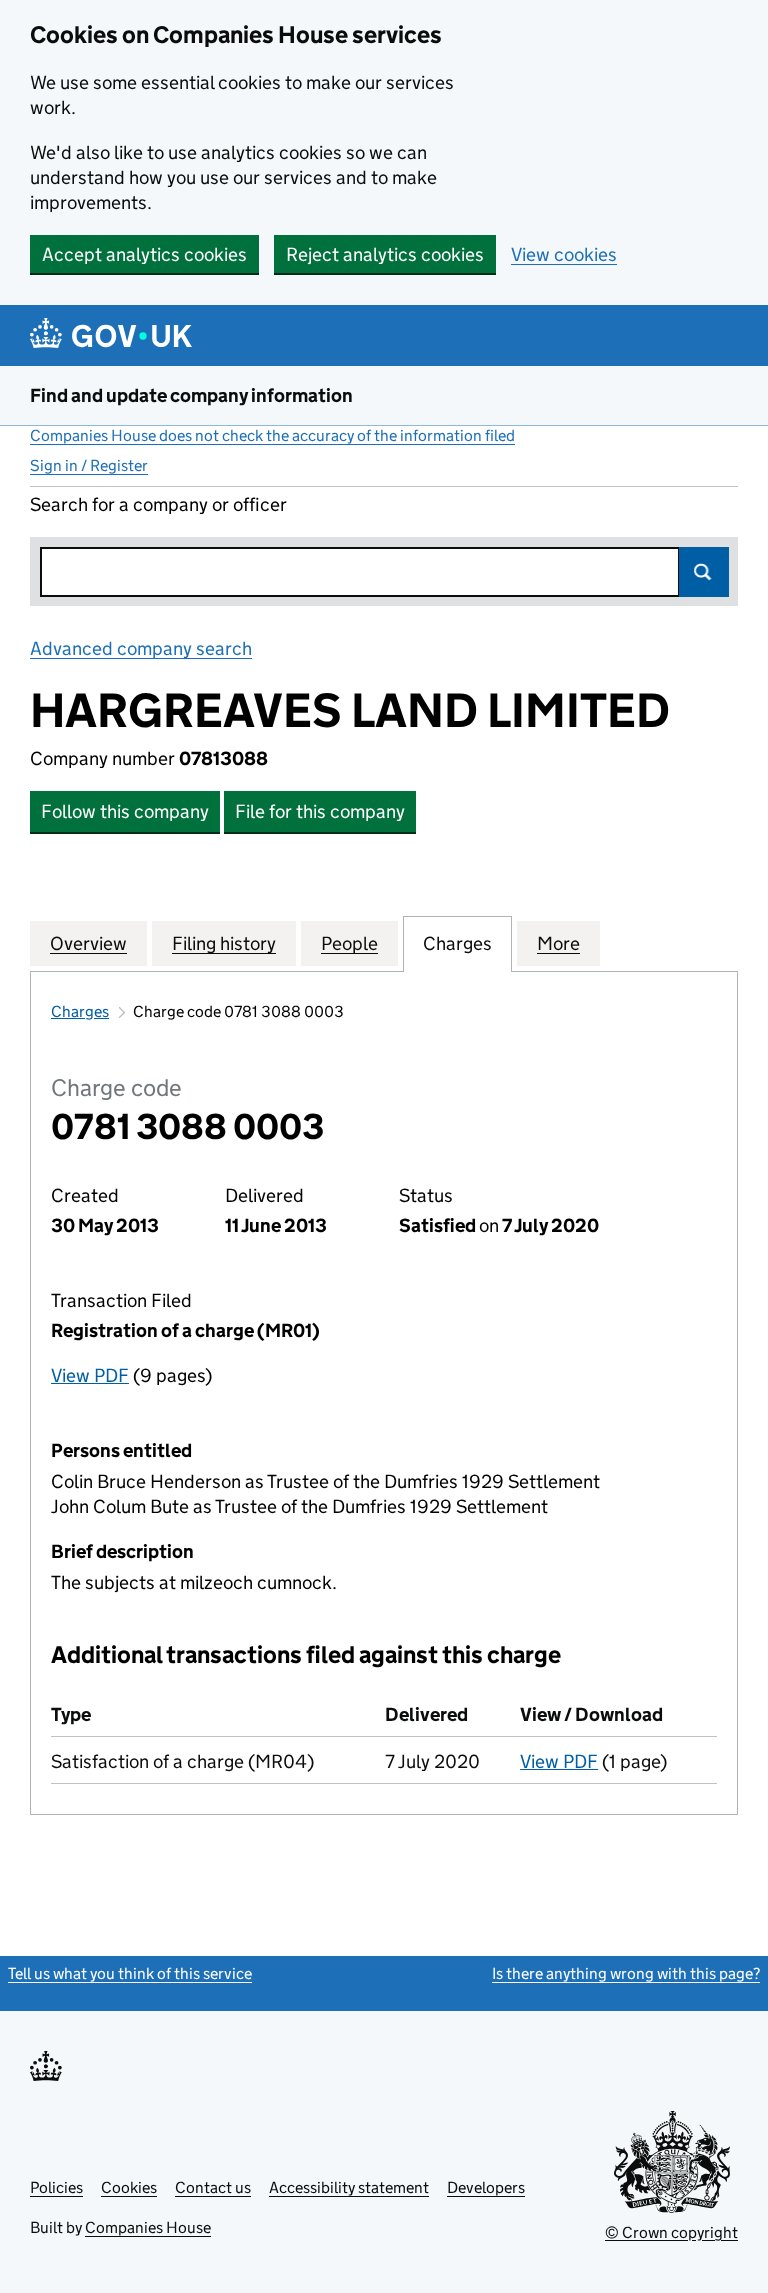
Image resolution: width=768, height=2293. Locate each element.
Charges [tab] (457, 943)
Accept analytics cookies (144, 254)
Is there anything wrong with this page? (626, 1973)
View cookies (564, 254)
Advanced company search (141, 648)
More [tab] (558, 943)
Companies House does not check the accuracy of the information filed (272, 435)
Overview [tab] (88, 943)
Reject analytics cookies (385, 254)
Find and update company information (191, 395)
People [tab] (349, 943)
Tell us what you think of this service (130, 1973)
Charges (80, 1011)
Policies (56, 2187)
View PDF (90, 1375)
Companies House (148, 2227)
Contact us (213, 2187)
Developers (486, 2187)
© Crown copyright (671, 2232)
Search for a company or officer (158, 504)
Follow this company (125, 811)
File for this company (320, 811)
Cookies (129, 2187)
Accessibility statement (349, 2187)
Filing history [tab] (224, 943)
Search (704, 572)
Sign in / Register (89, 465)
